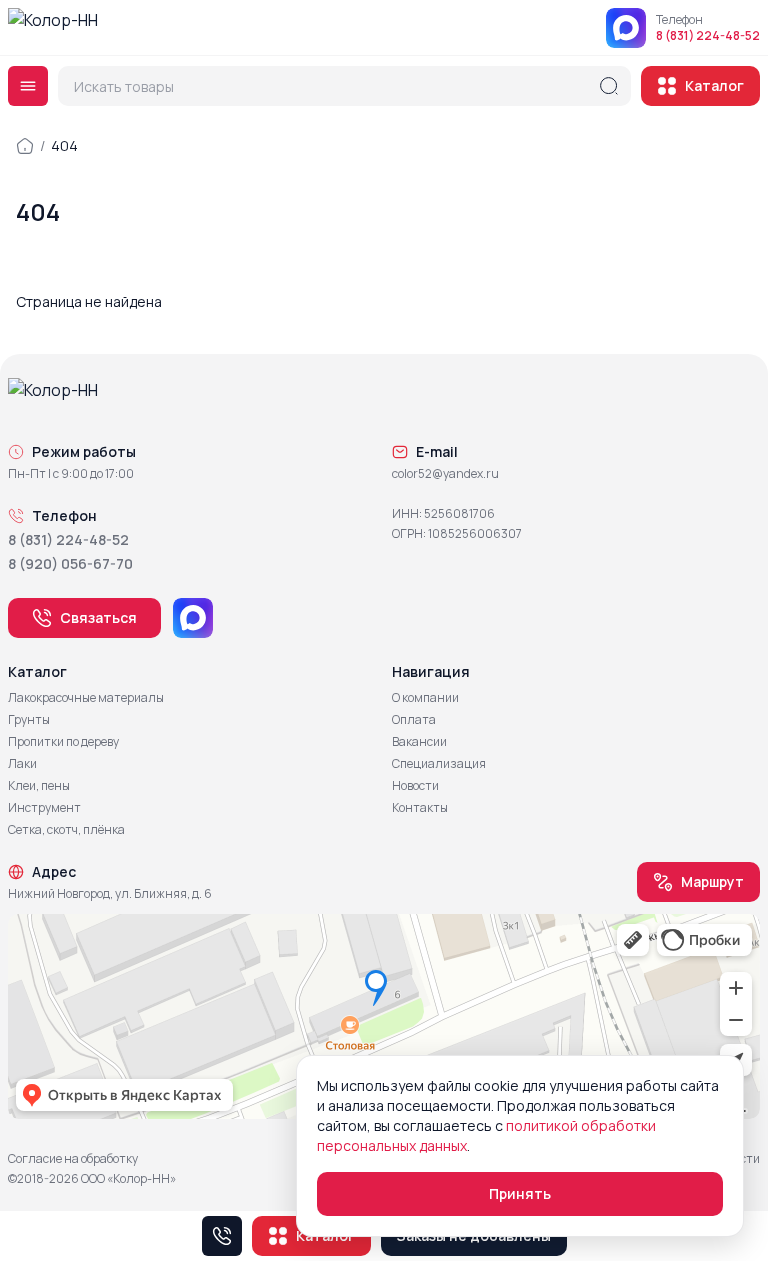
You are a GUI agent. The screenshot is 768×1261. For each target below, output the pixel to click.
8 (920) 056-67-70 (70, 563)
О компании (425, 698)
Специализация (439, 764)
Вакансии (419, 742)
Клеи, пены (39, 786)
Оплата (414, 720)
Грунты (29, 720)
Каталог (714, 85)
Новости (415, 786)
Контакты (420, 808)
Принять (520, 1193)
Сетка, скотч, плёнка (66, 830)
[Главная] (25, 146)
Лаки (22, 764)
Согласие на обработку (73, 1159)
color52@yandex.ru (445, 474)
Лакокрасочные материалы (86, 698)
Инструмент (44, 808)
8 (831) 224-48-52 (708, 36)
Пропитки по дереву (63, 742)
